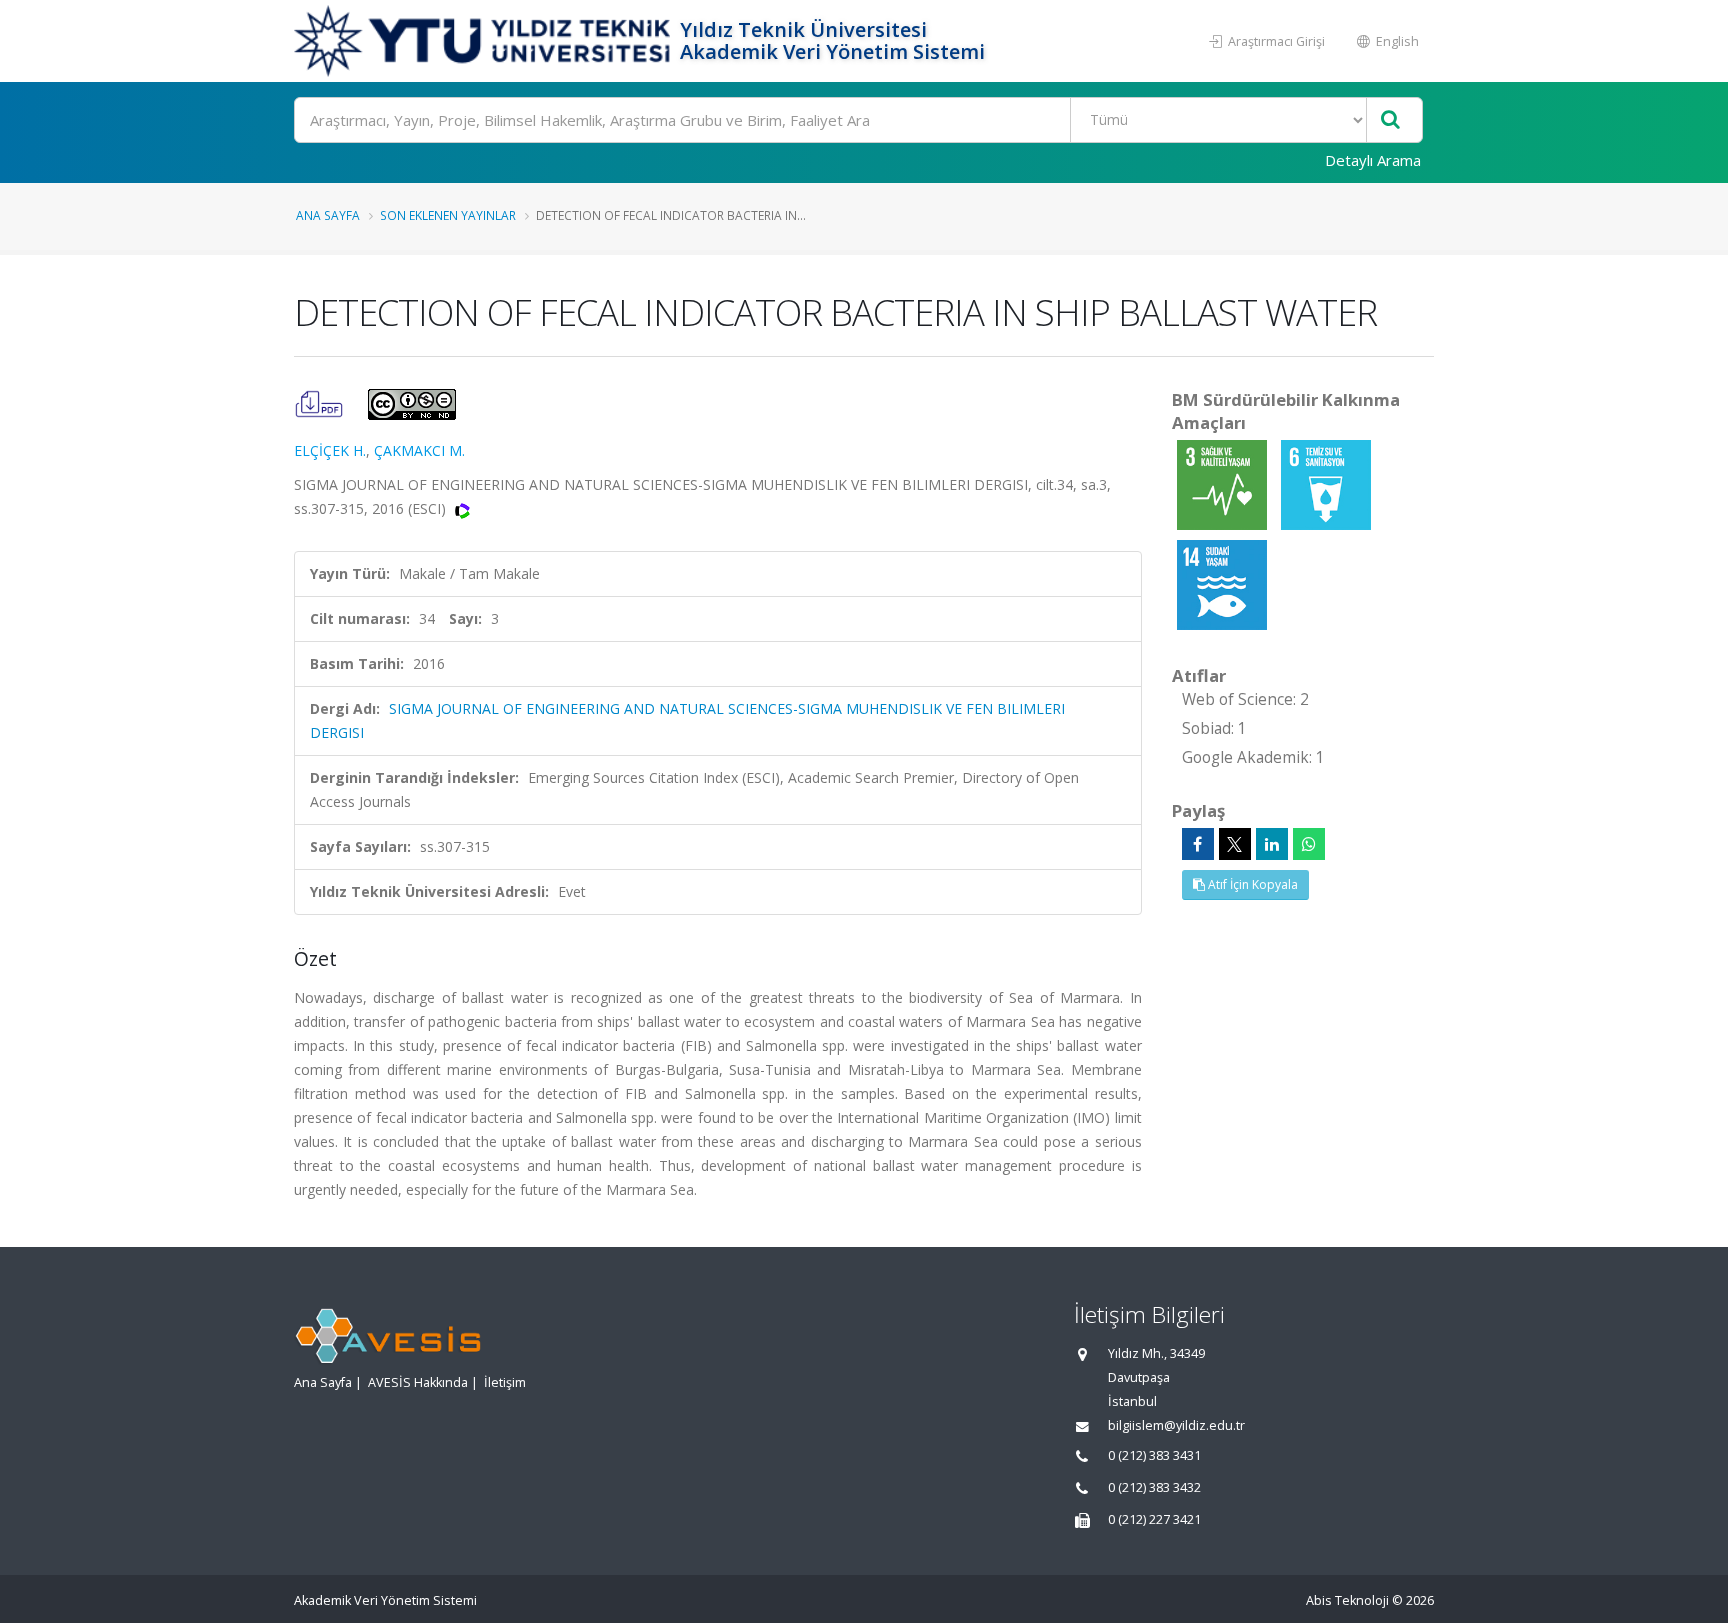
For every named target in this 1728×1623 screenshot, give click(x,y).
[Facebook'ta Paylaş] (1198, 844)
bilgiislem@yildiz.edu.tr (1176, 1425)
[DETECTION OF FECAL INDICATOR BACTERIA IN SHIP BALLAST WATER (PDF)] (321, 402)
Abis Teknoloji (1347, 1600)
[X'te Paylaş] (1235, 844)
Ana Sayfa (328, 215)
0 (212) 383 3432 (1154, 1487)
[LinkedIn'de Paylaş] (1272, 844)
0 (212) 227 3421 (1154, 1519)
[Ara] (1390, 120)
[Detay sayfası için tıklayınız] (1224, 483)
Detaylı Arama (1373, 160)
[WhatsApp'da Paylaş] (1309, 844)
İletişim (505, 1382)
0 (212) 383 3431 (1154, 1455)
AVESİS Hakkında (418, 1382)
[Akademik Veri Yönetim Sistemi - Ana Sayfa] (484, 41)
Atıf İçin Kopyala (1251, 884)
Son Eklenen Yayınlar (448, 215)
